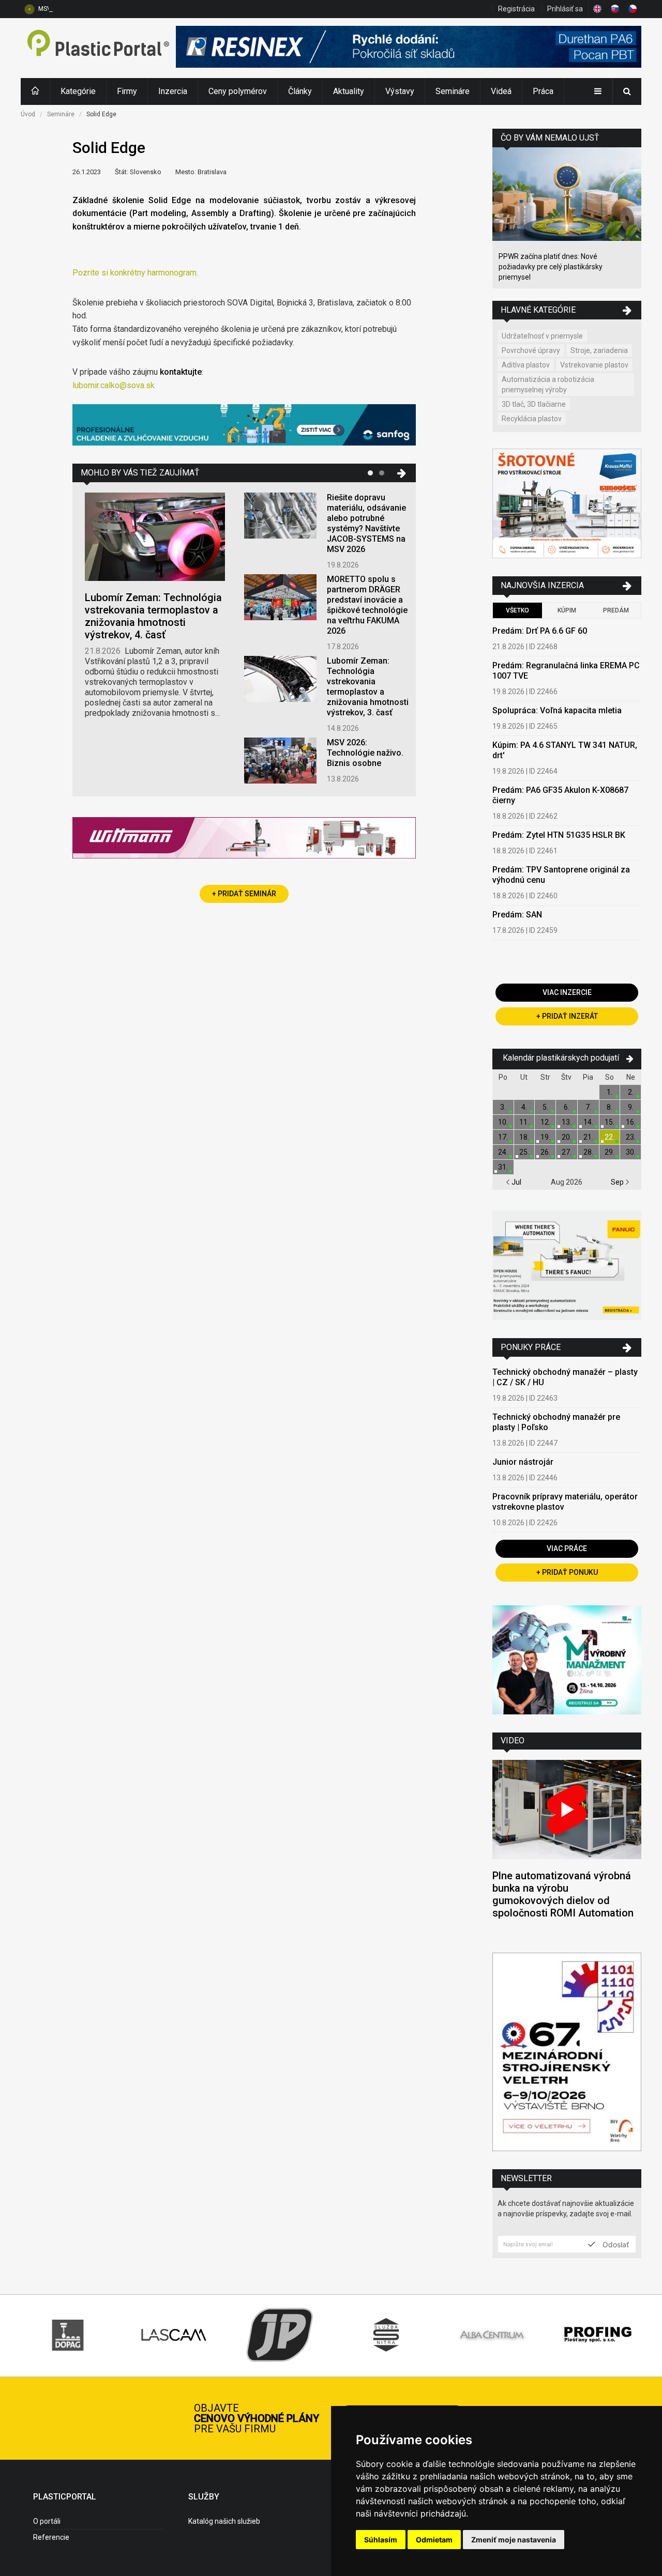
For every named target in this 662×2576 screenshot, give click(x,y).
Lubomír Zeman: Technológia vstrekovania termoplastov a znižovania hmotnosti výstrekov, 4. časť (153, 616)
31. (503, 1167)
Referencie (51, 2537)
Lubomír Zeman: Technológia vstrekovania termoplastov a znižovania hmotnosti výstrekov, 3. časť (368, 687)
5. (545, 1107)
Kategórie (78, 91)
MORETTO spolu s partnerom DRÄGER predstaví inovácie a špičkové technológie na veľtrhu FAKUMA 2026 (367, 605)
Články (300, 91)
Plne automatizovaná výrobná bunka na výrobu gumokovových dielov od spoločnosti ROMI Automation (563, 1894)
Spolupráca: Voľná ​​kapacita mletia (557, 710)
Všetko (517, 610)
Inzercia (173, 91)
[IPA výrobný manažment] (567, 1661)
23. (631, 1137)
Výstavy (400, 91)
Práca (543, 91)
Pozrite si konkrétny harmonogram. (135, 273)
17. (503, 1137)
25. (524, 1152)
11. (524, 1122)
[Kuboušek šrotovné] (567, 505)
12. (545, 1122)
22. (610, 1137)
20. (567, 1137)
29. (610, 1152)
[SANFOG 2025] (244, 426)
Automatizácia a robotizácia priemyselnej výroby (548, 385)
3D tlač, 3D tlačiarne (534, 404)
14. (588, 1122)
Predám (616, 610)
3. (503, 1107)
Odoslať (615, 2244)
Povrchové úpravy (531, 350)
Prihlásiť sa (565, 9)
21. (588, 1137)
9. (631, 1107)
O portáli (47, 2521)
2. (631, 1092)
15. (610, 1122)
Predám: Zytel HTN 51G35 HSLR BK (559, 835)
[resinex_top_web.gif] (409, 48)
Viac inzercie (567, 992)
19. (545, 1137)
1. (610, 1092)
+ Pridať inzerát (567, 1016)
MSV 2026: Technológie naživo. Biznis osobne (104, 9)
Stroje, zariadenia (599, 350)
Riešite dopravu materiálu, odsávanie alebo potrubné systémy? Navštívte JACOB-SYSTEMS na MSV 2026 (366, 523)
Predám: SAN (517, 915)
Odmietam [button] (434, 2540)
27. (567, 1152)
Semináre (453, 91)
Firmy (127, 91)
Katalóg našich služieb (224, 2521)
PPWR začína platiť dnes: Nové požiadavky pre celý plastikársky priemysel (551, 267)
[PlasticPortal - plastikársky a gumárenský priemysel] (98, 48)
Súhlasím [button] (381, 2540)
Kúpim (567, 610)
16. (631, 1122)
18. (524, 1137)
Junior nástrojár (523, 1462)
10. (503, 1122)
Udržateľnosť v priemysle (542, 336)
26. (545, 1152)
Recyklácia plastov (532, 419)
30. (631, 1152)
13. (567, 1122)
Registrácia (516, 9)
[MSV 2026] (567, 2053)
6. (567, 1107)
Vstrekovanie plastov (594, 365)
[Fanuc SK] (567, 1267)
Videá (501, 91)
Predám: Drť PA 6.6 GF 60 (540, 631)
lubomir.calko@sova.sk (114, 385)
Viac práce (567, 1548)
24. (503, 1152)
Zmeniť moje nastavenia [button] (514, 2540)
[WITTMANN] (244, 842)
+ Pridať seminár (244, 894)
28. (588, 1152)
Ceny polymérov (238, 91)
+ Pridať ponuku (567, 1572)
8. (610, 1107)
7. (588, 1107)
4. (524, 1107)
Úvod (28, 114)
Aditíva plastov (526, 365)
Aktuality (349, 91)
